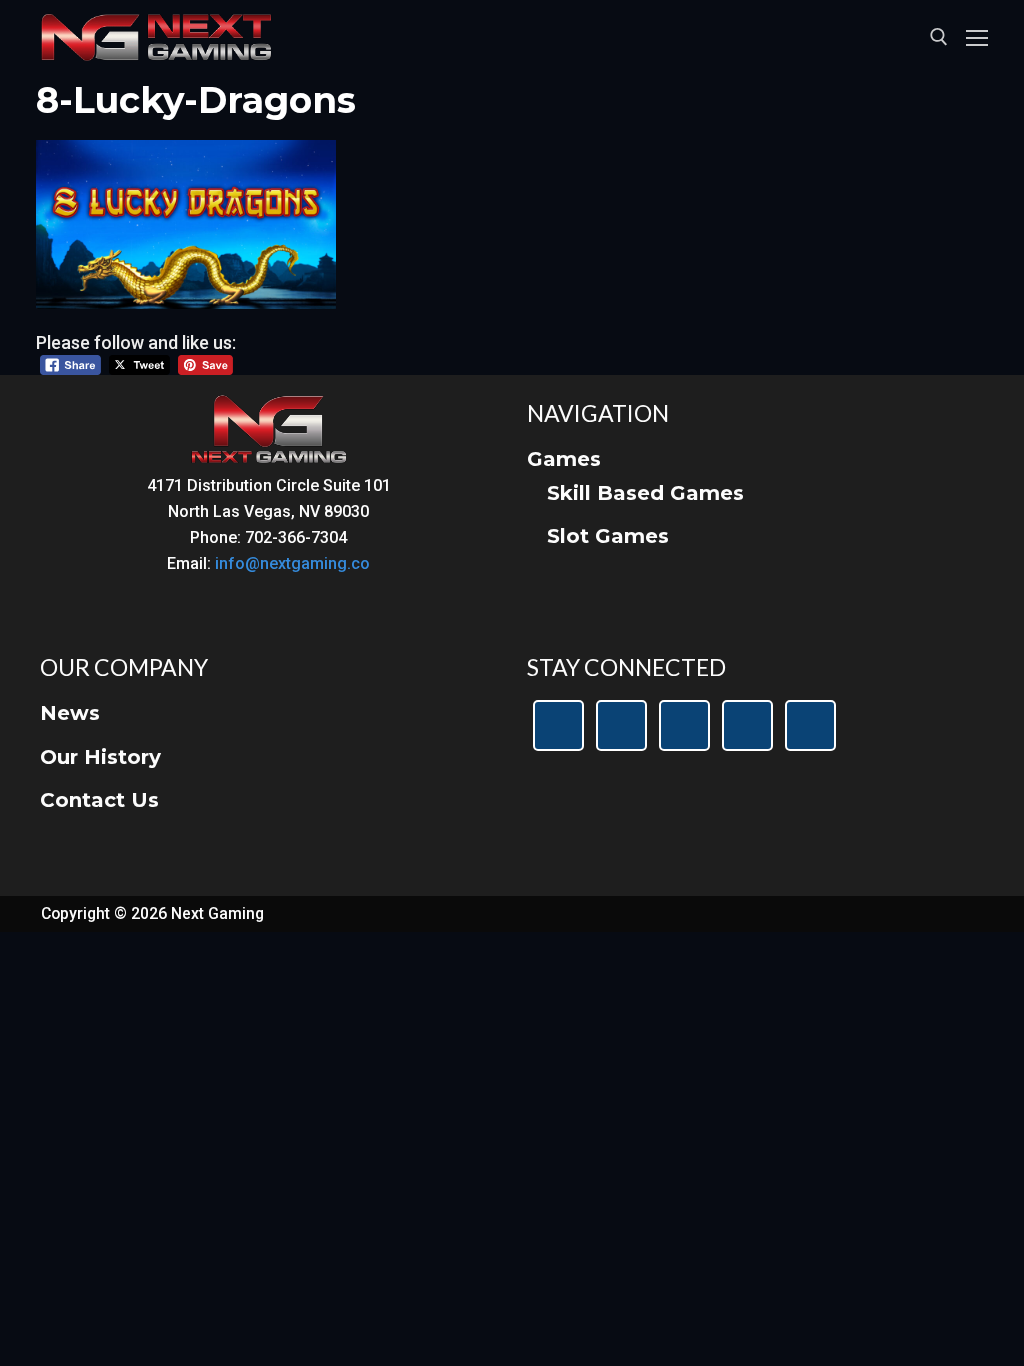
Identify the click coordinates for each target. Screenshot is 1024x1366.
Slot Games (608, 536)
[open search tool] (939, 37)
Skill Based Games (645, 493)
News (70, 713)
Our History (100, 757)
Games (564, 459)
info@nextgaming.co (292, 563)
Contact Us (99, 800)
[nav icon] (977, 37)
